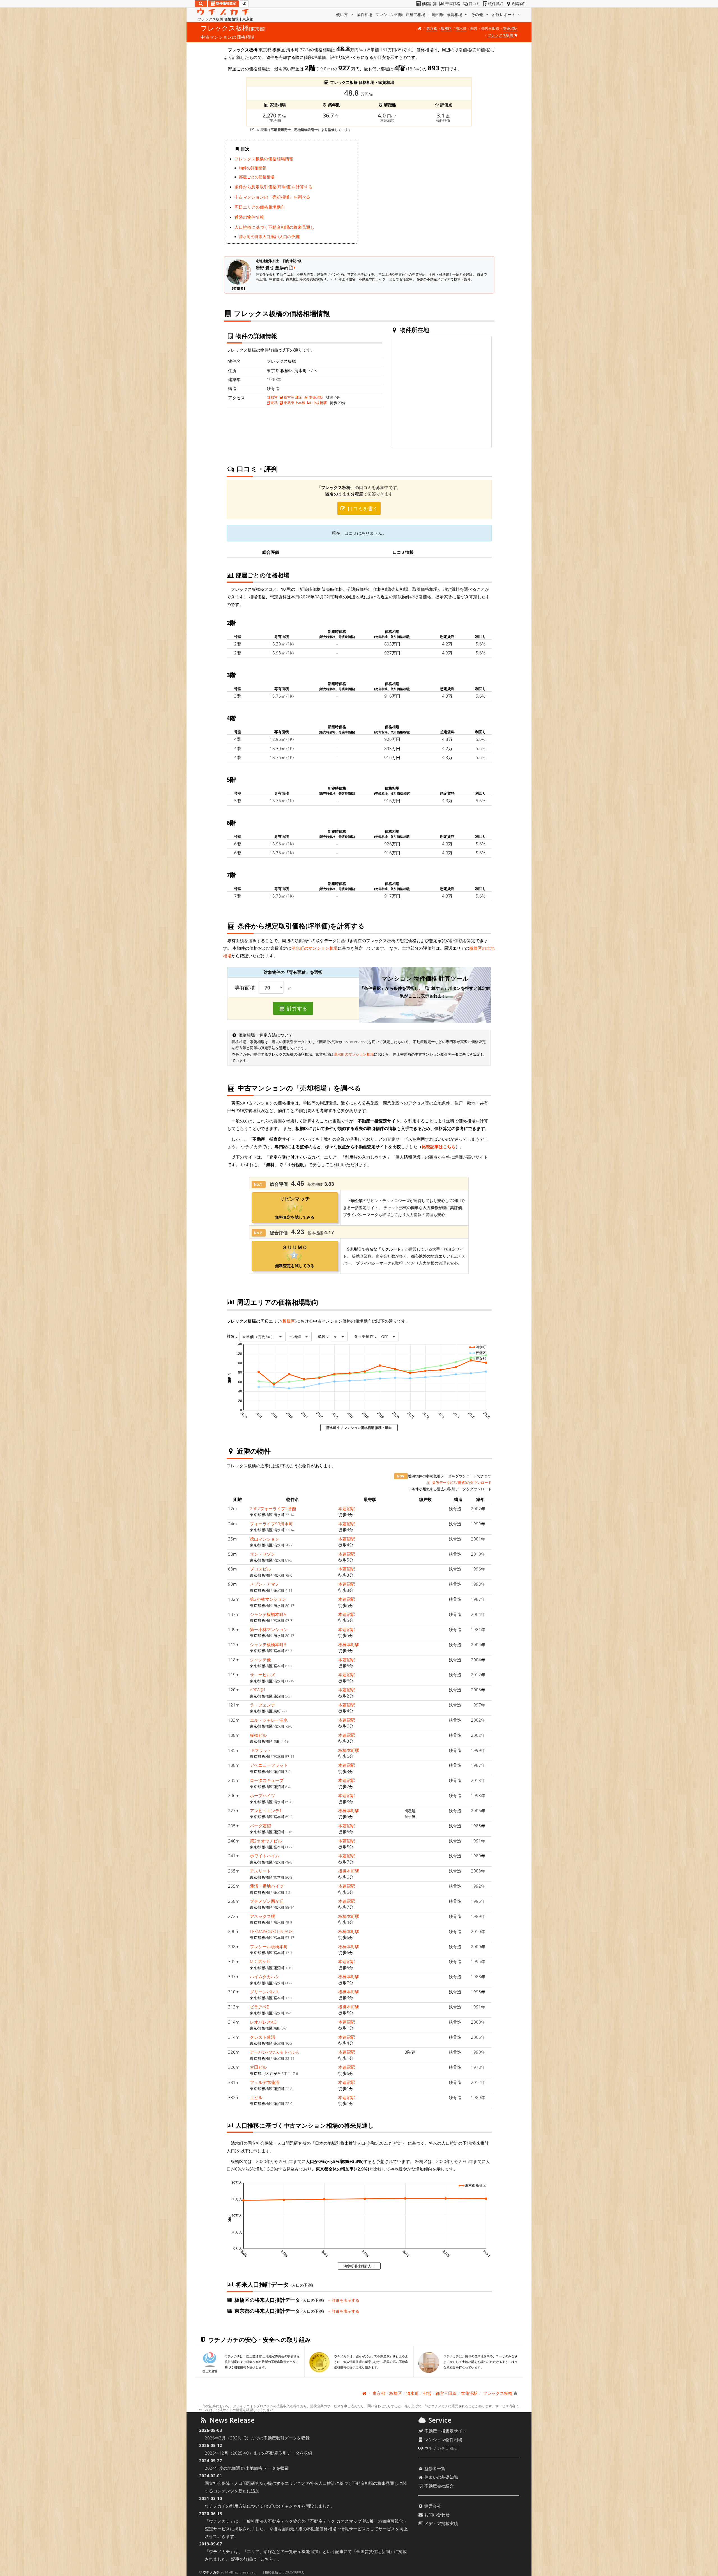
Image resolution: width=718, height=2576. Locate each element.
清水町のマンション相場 (315, 948)
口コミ (474, 4)
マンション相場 (389, 14)
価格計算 (429, 4)
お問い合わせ (436, 2515)
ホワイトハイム (265, 1856)
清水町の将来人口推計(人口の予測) (270, 237)
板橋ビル (258, 1735)
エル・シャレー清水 (269, 1720)
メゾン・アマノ (265, 1584)
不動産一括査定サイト (445, 2431)
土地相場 (436, 14)
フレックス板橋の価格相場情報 (264, 159)
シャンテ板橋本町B (268, 1645)
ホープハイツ (263, 1795)
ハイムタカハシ (265, 1977)
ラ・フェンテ (263, 1705)
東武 (274, 403)
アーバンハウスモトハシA (274, 2052)
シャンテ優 (260, 1660)
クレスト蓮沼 (263, 2037)
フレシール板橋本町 (269, 1947)
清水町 (461, 28)
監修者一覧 (434, 2468)
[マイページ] (244, 4)
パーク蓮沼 (260, 1826)
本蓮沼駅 (510, 28)
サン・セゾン (263, 1554)
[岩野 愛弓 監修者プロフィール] (292, 267)
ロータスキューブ (267, 1780)
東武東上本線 (294, 403)
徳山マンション (265, 1539)
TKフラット (261, 1750)
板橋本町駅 (349, 1645)
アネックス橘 (263, 1916)
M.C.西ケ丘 (260, 1961)
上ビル (256, 2097)
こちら (267, 2559)
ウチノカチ (211, 2572)
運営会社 (432, 2506)
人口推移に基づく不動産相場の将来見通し (274, 227)
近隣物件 (519, 4)
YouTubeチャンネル (283, 2506)
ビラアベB (260, 2007)
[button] (263, 1337)
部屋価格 (453, 4)
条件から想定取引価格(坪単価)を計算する (273, 187)
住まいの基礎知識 (441, 2477)
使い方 (342, 14)
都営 (474, 28)
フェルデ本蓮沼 (265, 2082)
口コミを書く (362, 508)
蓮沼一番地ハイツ (267, 1886)
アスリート (260, 1871)
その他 (478, 14)
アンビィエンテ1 (266, 1811)
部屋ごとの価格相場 (257, 177)
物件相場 (365, 14)
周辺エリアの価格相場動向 (260, 207)
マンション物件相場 (443, 2439)
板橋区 (446, 28)
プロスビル (260, 1569)
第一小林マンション (269, 1629)
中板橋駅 (319, 403)
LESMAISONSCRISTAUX (271, 1931)
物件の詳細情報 (253, 168)
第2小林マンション (268, 1599)
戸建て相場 (415, 14)
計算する (296, 1008)
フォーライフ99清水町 (271, 1524)
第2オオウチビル (266, 1841)
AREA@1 (258, 1690)
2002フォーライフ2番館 (273, 1509)
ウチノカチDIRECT (441, 2448)
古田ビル (258, 2067)
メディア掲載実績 (441, 2523)
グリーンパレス (265, 1992)
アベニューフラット (269, 1765)
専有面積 (245, 988)
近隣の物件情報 (249, 217)
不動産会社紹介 (439, 2486)
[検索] (201, 4)
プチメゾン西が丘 (267, 1901)
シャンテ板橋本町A (268, 1614)
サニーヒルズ (263, 1675)
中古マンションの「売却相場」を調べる (272, 197)
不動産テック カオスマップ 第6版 (342, 2521)
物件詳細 (496, 4)
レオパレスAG (263, 2022)
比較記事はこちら (439, 1147)
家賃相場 (455, 14)
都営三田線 (490, 28)
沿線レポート (504, 14)
